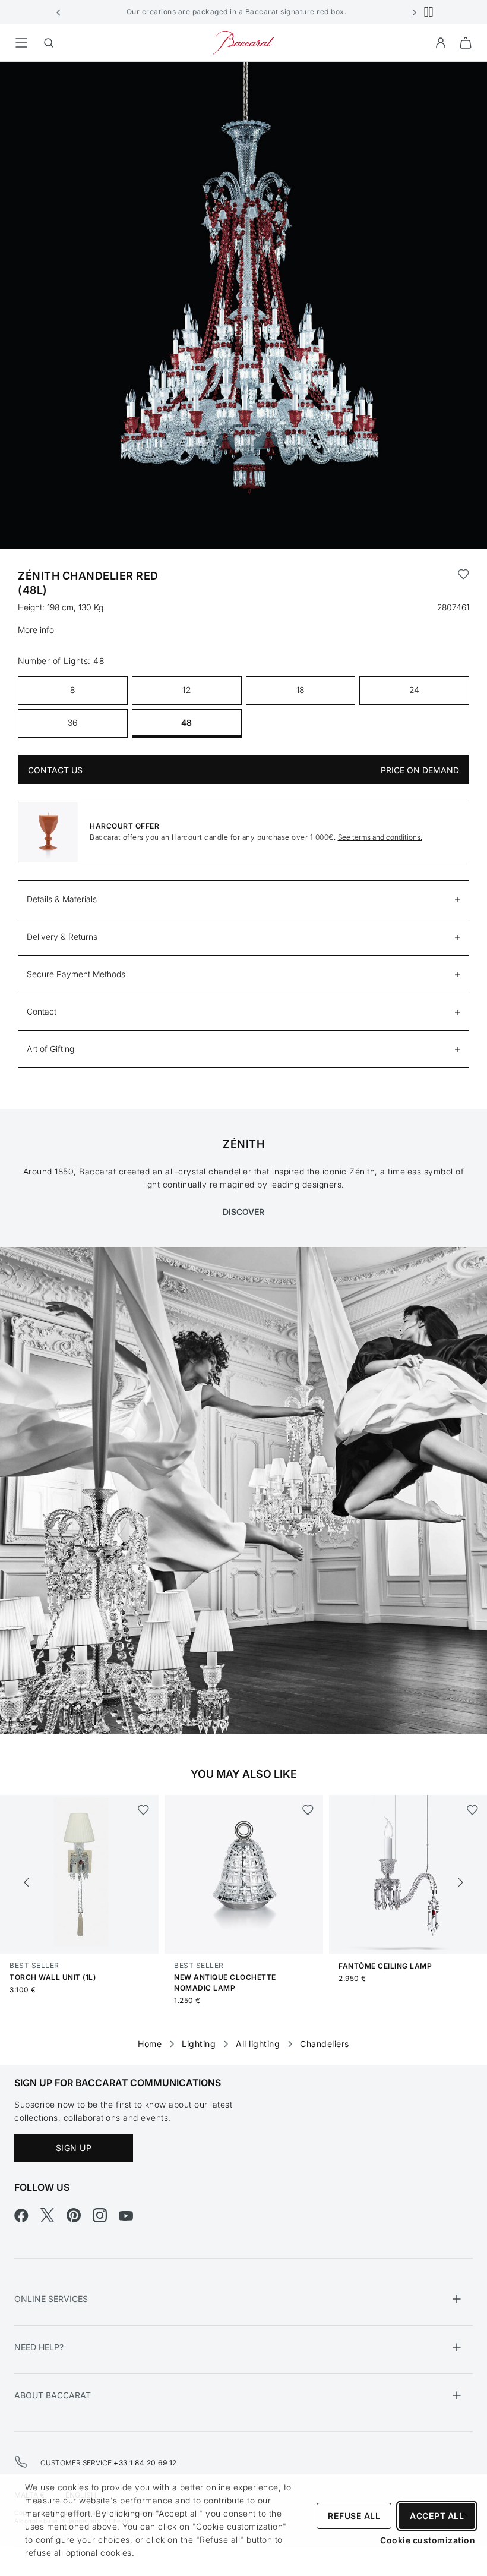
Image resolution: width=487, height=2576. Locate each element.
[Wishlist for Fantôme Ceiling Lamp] (472, 1810)
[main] (243, 1044)
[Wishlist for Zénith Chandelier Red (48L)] (464, 583)
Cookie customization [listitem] (428, 2540)
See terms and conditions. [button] (380, 837)
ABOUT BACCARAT (53, 2395)
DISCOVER (243, 1212)
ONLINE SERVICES (51, 2299)
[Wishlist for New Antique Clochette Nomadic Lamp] (308, 1810)
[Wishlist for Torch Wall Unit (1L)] (143, 1810)
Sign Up (74, 2148)
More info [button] (36, 630)
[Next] (460, 1882)
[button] (59, 12)
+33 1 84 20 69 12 (145, 2463)
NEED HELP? (39, 2347)
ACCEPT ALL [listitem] (437, 2516)
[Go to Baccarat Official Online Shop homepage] (243, 42)
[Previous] (27, 1882)
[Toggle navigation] (21, 43)
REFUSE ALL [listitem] (354, 2516)
